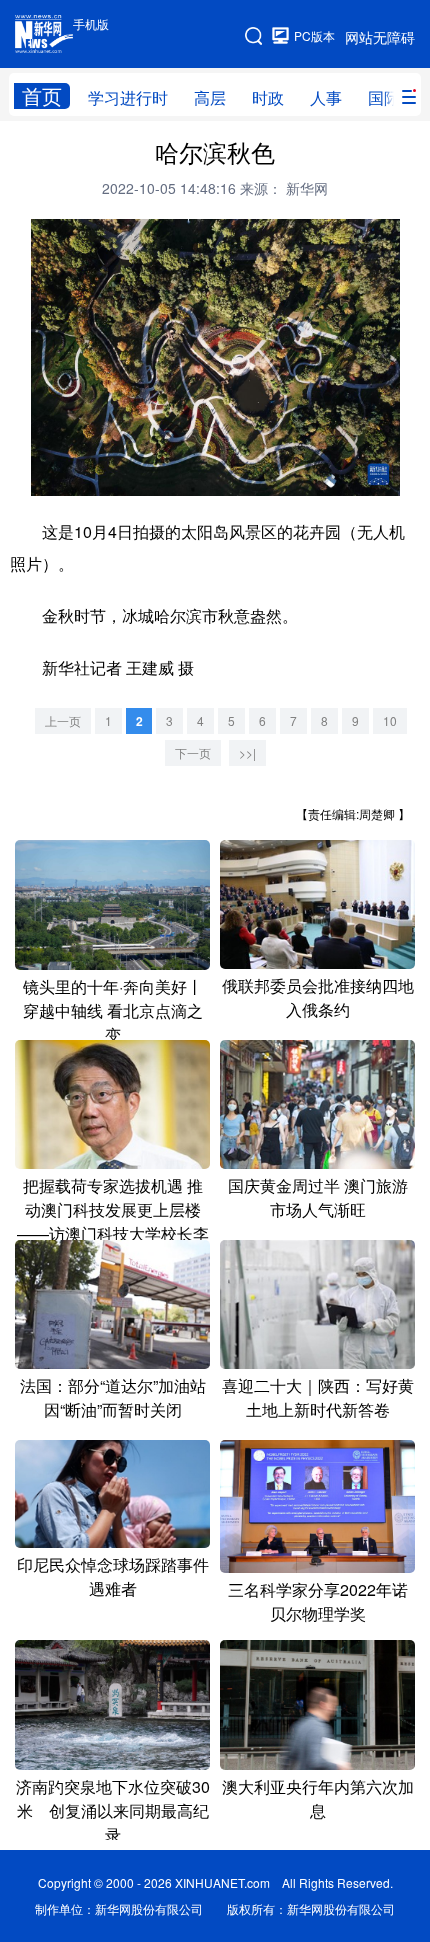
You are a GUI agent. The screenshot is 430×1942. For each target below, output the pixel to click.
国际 (384, 97)
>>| (247, 752)
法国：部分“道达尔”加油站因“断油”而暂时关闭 (113, 1397)
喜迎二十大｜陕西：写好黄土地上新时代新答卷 (318, 1397)
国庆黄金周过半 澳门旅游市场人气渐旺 (318, 1197)
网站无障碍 (380, 37)
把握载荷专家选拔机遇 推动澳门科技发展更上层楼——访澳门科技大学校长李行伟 (113, 1221)
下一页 (193, 752)
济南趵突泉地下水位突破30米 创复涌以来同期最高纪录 (113, 1810)
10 (390, 720)
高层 (210, 97)
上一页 (63, 720)
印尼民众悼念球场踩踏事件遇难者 (113, 1576)
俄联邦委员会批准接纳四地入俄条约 (318, 997)
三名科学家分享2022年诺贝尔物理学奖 (318, 1601)
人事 (326, 97)
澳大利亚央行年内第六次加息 (318, 1798)
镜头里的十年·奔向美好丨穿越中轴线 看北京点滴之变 (113, 1010)
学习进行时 (128, 97)
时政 (268, 97)
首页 (42, 96)
